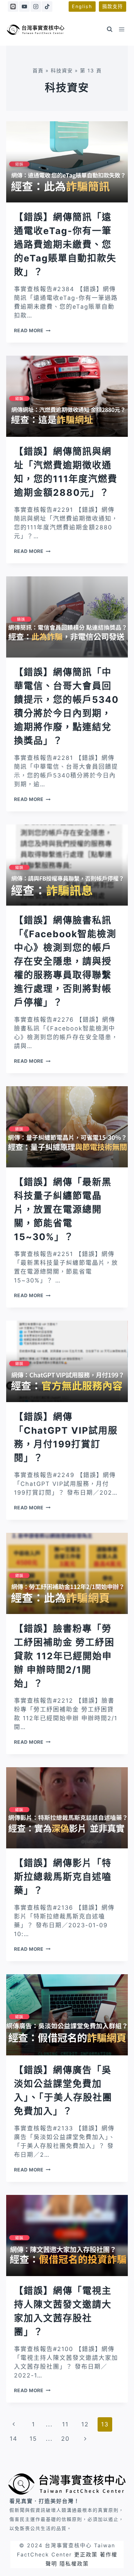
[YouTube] (24, 7)
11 (65, 2424)
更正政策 (86, 2554)
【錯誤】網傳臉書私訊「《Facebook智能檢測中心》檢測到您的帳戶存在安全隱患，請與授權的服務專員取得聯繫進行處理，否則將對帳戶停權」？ (65, 961)
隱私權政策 (74, 2564)
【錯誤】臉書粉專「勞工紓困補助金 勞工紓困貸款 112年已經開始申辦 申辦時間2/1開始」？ (64, 1656)
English (82, 6)
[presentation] (67, 162)
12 (85, 2424)
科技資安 (62, 71)
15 (33, 2439)
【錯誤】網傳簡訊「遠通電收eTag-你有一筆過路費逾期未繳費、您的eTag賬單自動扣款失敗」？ (65, 244)
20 (65, 2439)
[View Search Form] (110, 29)
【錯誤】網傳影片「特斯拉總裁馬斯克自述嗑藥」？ (63, 1877)
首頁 (38, 71)
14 (14, 2439)
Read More (32, 330)
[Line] (13, 7)
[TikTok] (47, 7)
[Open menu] (122, 29)
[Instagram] (36, 7)
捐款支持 (113, 6)
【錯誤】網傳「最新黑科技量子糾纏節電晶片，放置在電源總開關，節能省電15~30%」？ (63, 1209)
